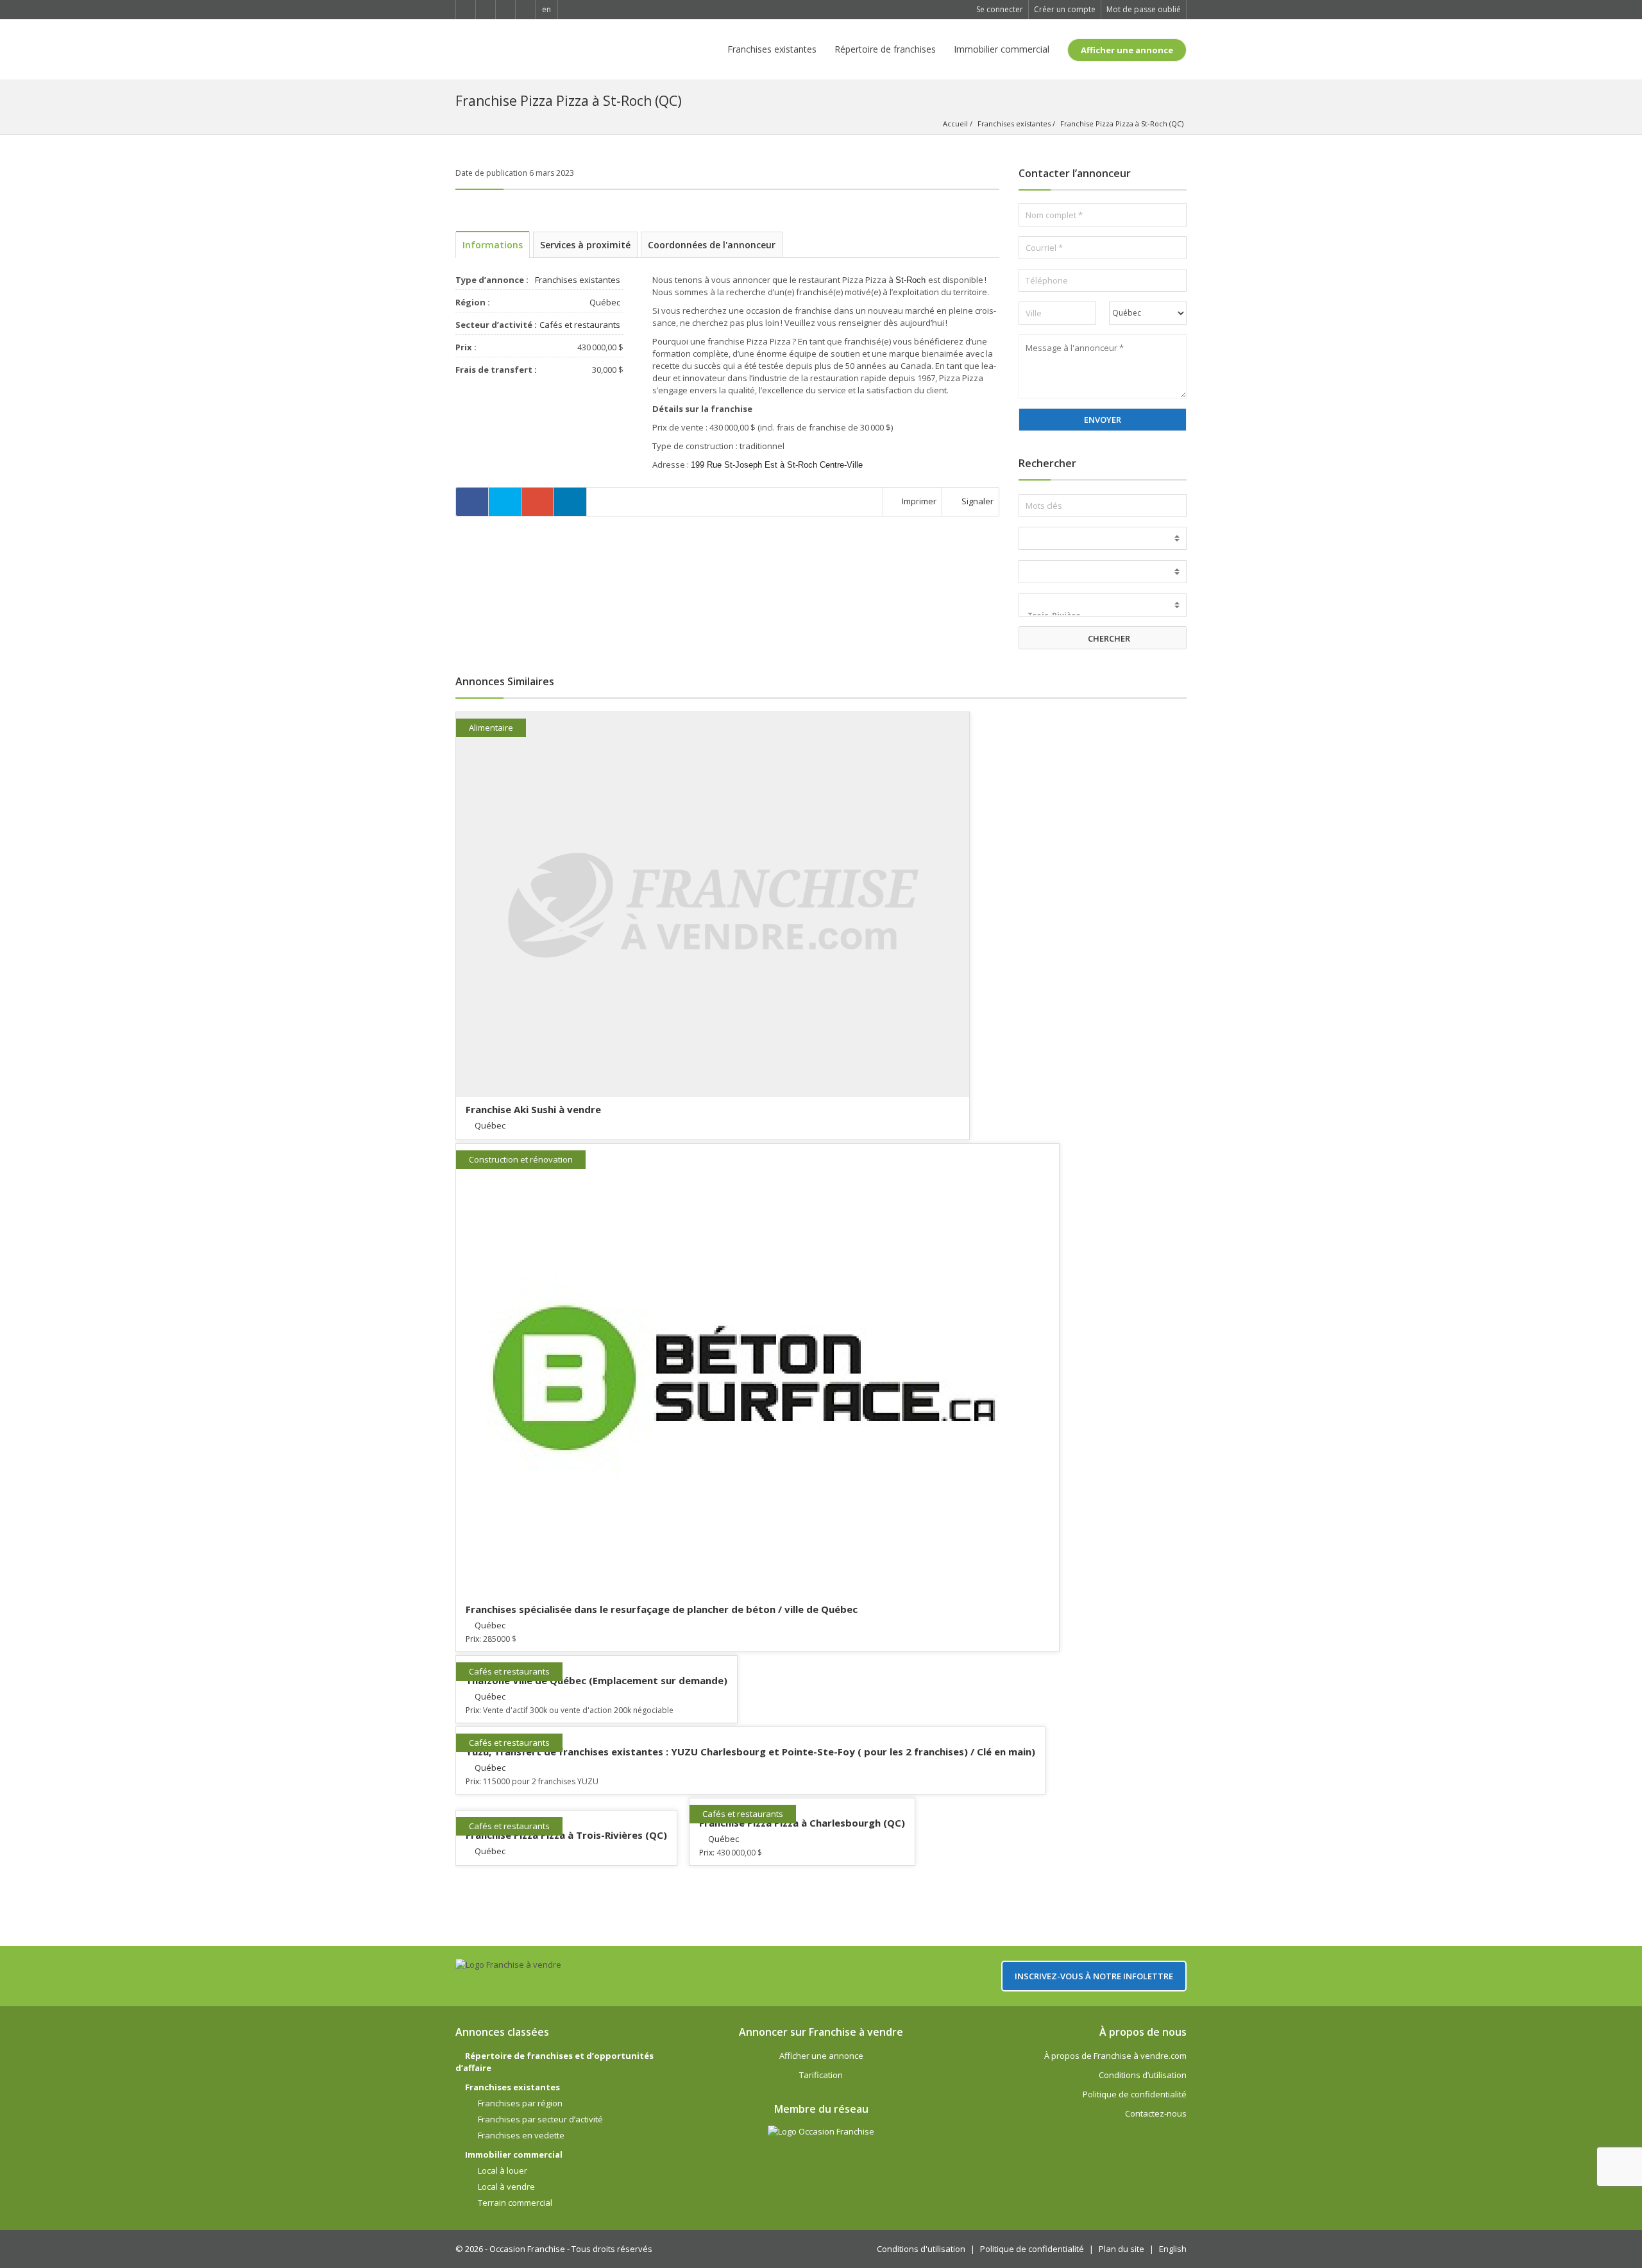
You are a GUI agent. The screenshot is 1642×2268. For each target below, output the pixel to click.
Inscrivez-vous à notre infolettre (1094, 1976)
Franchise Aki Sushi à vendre (533, 1109)
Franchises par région (520, 2103)
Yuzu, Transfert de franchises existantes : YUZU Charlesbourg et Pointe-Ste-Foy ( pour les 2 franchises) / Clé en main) (750, 1752)
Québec (605, 302)
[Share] (472, 502)
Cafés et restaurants (580, 325)
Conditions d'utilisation (921, 2249)
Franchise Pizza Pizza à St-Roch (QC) (1122, 124)
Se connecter (1000, 9)
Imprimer (918, 501)
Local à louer (503, 2170)
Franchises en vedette (521, 2135)
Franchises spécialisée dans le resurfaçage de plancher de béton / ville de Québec (662, 1609)
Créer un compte (1065, 9)
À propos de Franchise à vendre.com (1115, 2056)
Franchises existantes (772, 49)
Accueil (955, 124)
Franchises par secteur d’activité (540, 2119)
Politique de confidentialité (1135, 2094)
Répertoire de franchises (885, 49)
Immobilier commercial (1002, 49)
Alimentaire (491, 728)
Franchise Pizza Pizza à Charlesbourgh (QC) (802, 1823)
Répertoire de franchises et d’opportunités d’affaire (554, 2062)
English (1173, 2249)
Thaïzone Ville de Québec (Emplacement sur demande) (597, 1680)
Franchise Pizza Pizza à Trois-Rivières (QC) (566, 1835)
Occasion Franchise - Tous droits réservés (571, 2249)
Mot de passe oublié (1144, 9)
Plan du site (1121, 2249)
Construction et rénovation (521, 1159)
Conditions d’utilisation (1143, 2075)
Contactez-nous (1156, 2113)
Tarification (821, 2075)
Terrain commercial (515, 2203)
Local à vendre (506, 2187)
